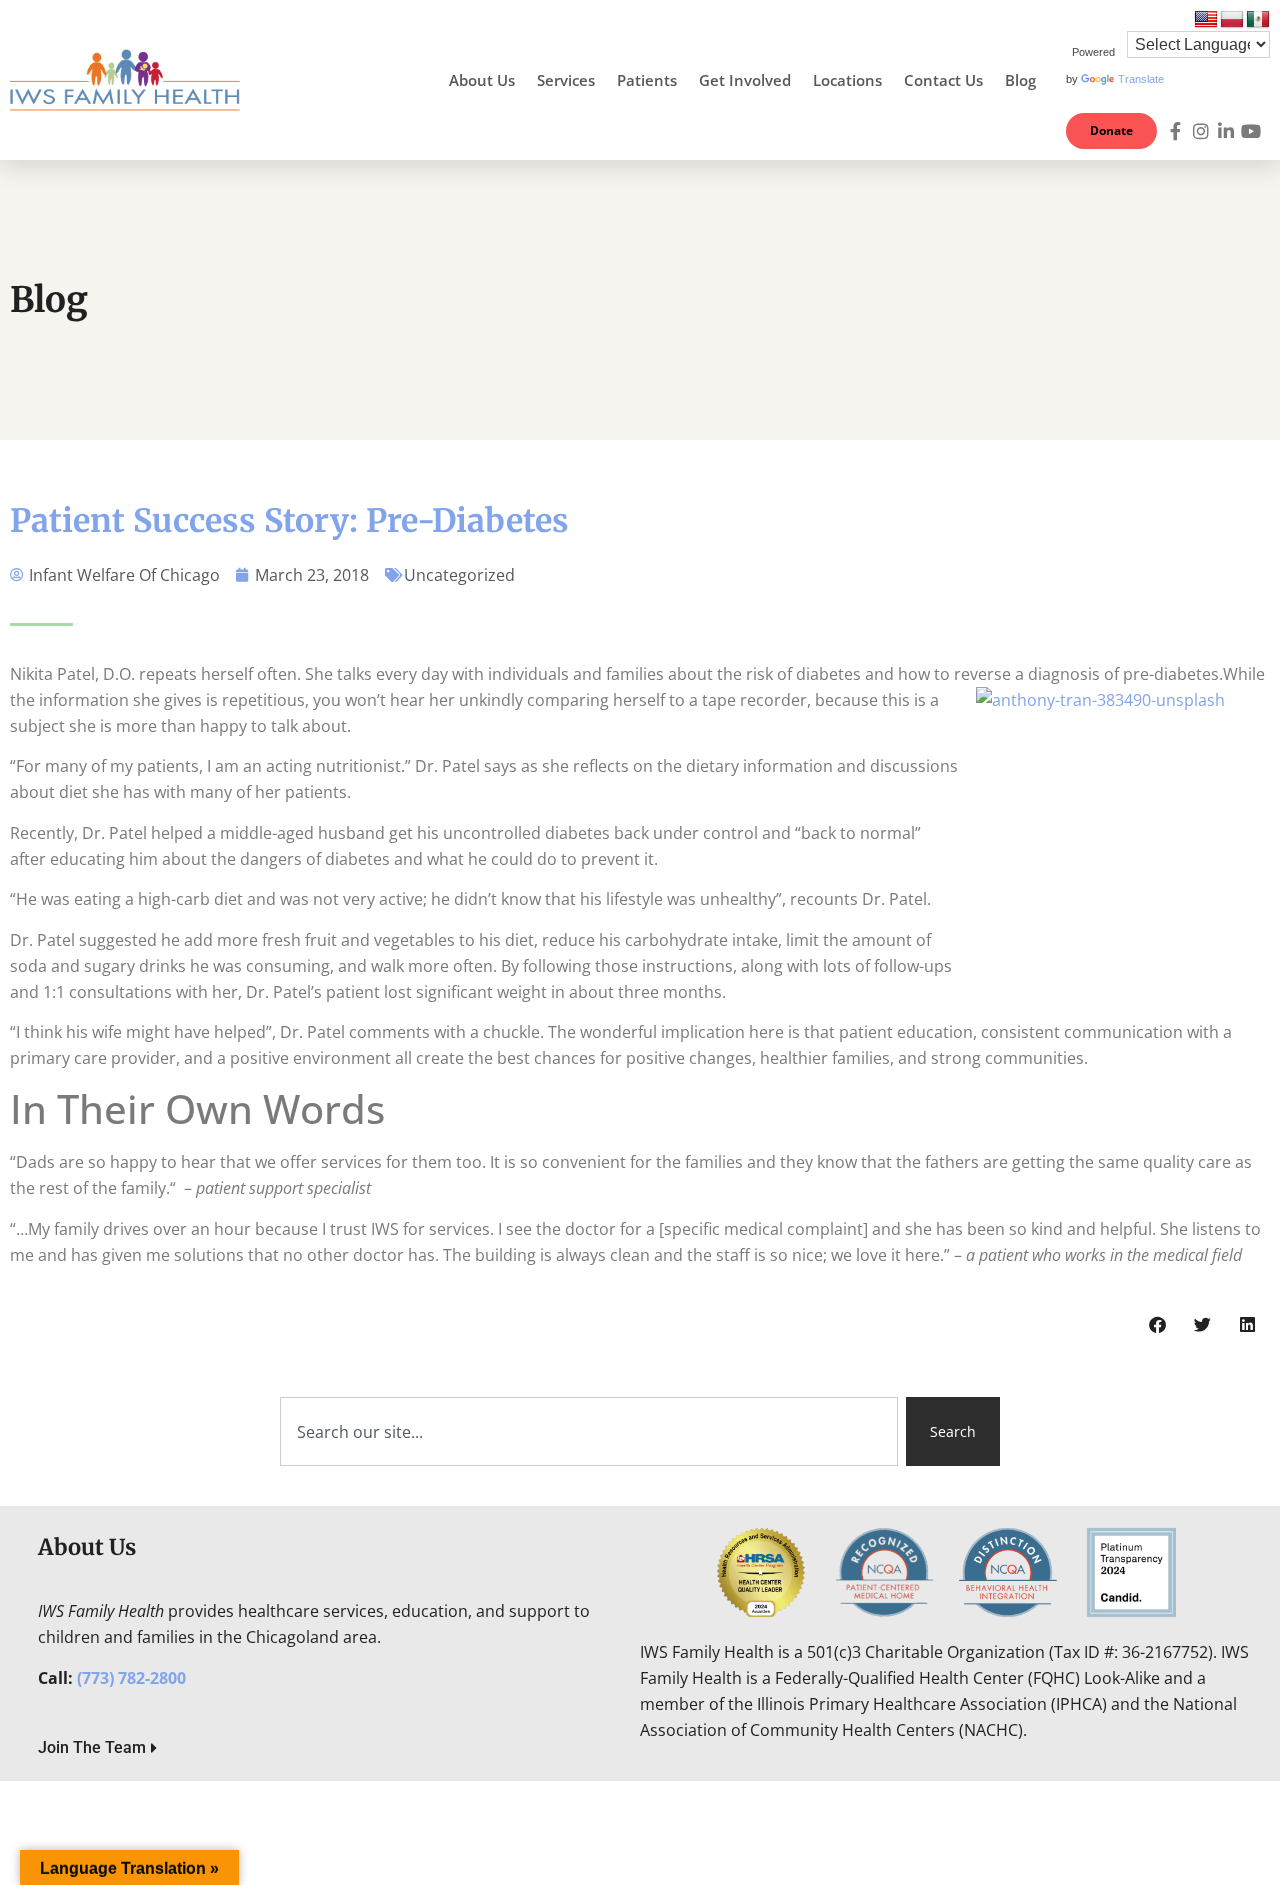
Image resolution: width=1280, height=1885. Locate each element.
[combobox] (589, 1431)
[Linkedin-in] (1226, 131)
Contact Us (943, 80)
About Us (482, 80)
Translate (1141, 79)
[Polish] (1232, 20)
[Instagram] (1201, 131)
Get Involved (745, 80)
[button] (1157, 1324)
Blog (1020, 80)
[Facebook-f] (1176, 131)
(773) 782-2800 (131, 1678)
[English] (1206, 20)
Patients (647, 80)
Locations (847, 80)
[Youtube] (1251, 131)
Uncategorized (459, 575)
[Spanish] (1258, 20)
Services (566, 80)
